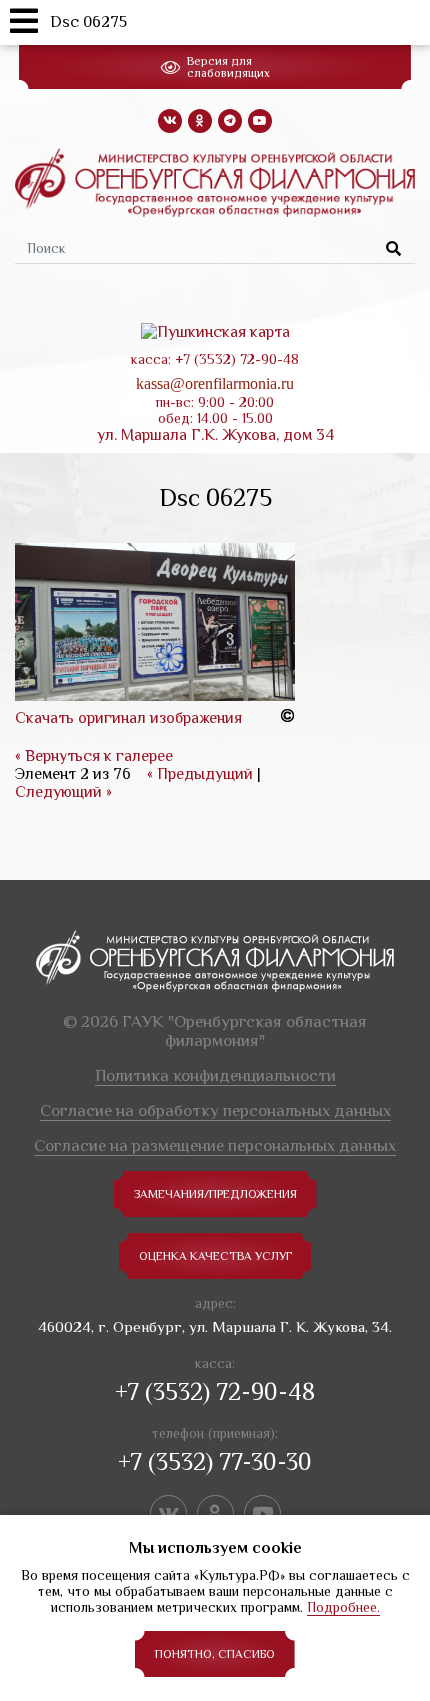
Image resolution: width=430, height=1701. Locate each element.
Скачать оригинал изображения (128, 718)
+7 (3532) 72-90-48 (215, 1391)
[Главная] (215, 181)
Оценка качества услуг (215, 1256)
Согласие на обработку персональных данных (215, 1110)
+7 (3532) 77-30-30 (215, 1461)
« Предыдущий (200, 774)
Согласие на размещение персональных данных (215, 1145)
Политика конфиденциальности (215, 1075)
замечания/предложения (215, 1194)
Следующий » (63, 792)
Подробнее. (343, 1607)
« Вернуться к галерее (94, 756)
